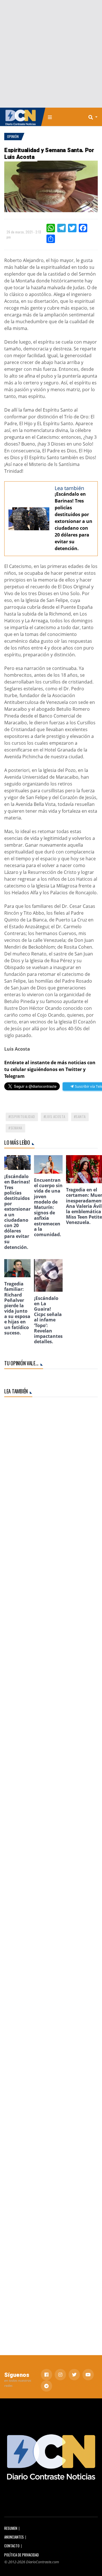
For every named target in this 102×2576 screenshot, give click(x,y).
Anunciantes (14, 2537)
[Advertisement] (51, 54)
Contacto (12, 2546)
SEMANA (16, 1128)
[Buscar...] (95, 117)
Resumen (11, 2528)
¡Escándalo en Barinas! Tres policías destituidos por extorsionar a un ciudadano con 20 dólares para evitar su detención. (74, 521)
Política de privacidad (22, 2555)
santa (81, 1116)
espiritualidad (23, 1116)
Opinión (13, 136)
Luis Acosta (55, 1116)
